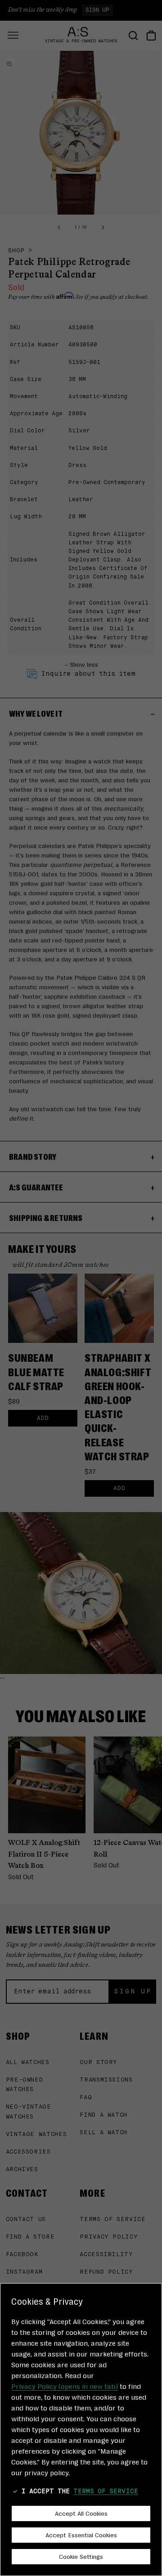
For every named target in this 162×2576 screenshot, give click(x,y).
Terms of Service (106, 2491)
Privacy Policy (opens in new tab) (65, 2386)
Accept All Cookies (81, 2513)
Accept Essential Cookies (81, 2535)
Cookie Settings (81, 2556)
